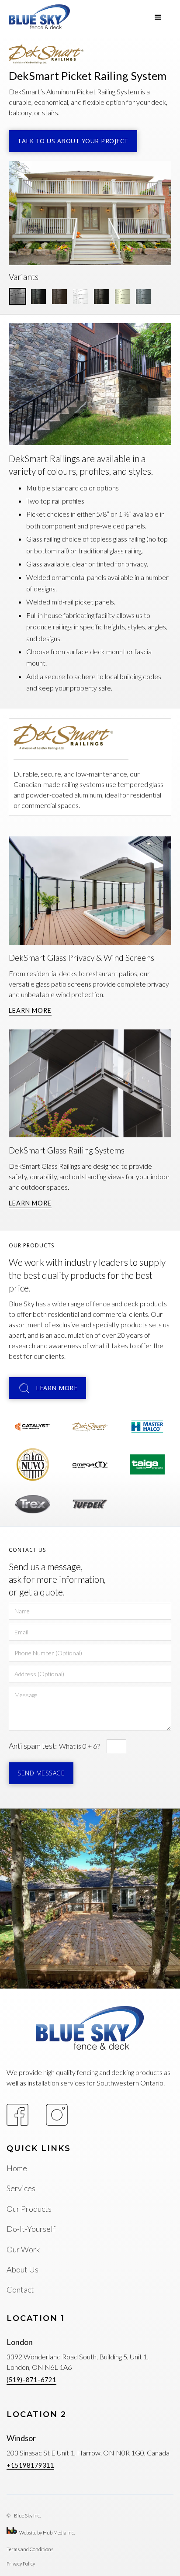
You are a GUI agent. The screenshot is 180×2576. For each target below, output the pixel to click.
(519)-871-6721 (31, 2380)
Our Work (23, 2249)
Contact (20, 2289)
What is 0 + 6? (79, 1746)
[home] (39, 17)
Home (17, 2168)
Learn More (30, 1010)
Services (21, 2188)
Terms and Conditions (30, 2549)
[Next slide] (156, 213)
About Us (22, 2269)
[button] (158, 17)
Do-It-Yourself (31, 2229)
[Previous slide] (24, 213)
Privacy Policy (21, 2564)
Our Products (29, 2209)
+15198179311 (30, 2465)
